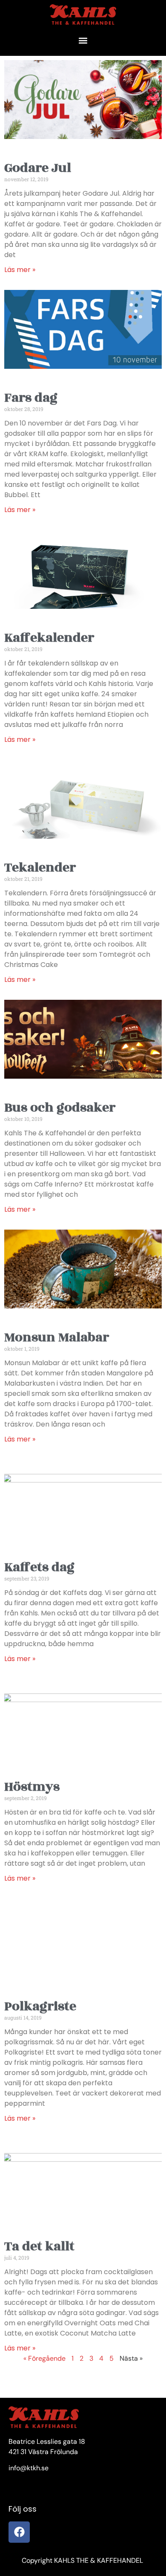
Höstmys (32, 1787)
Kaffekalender (49, 638)
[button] (83, 40)
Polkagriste (40, 2006)
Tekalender (40, 868)
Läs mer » (20, 270)
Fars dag (31, 398)
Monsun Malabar (57, 1337)
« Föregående (44, 2358)
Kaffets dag (39, 1567)
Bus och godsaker (60, 1108)
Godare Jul (38, 168)
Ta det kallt (39, 2246)
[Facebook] (19, 2532)
